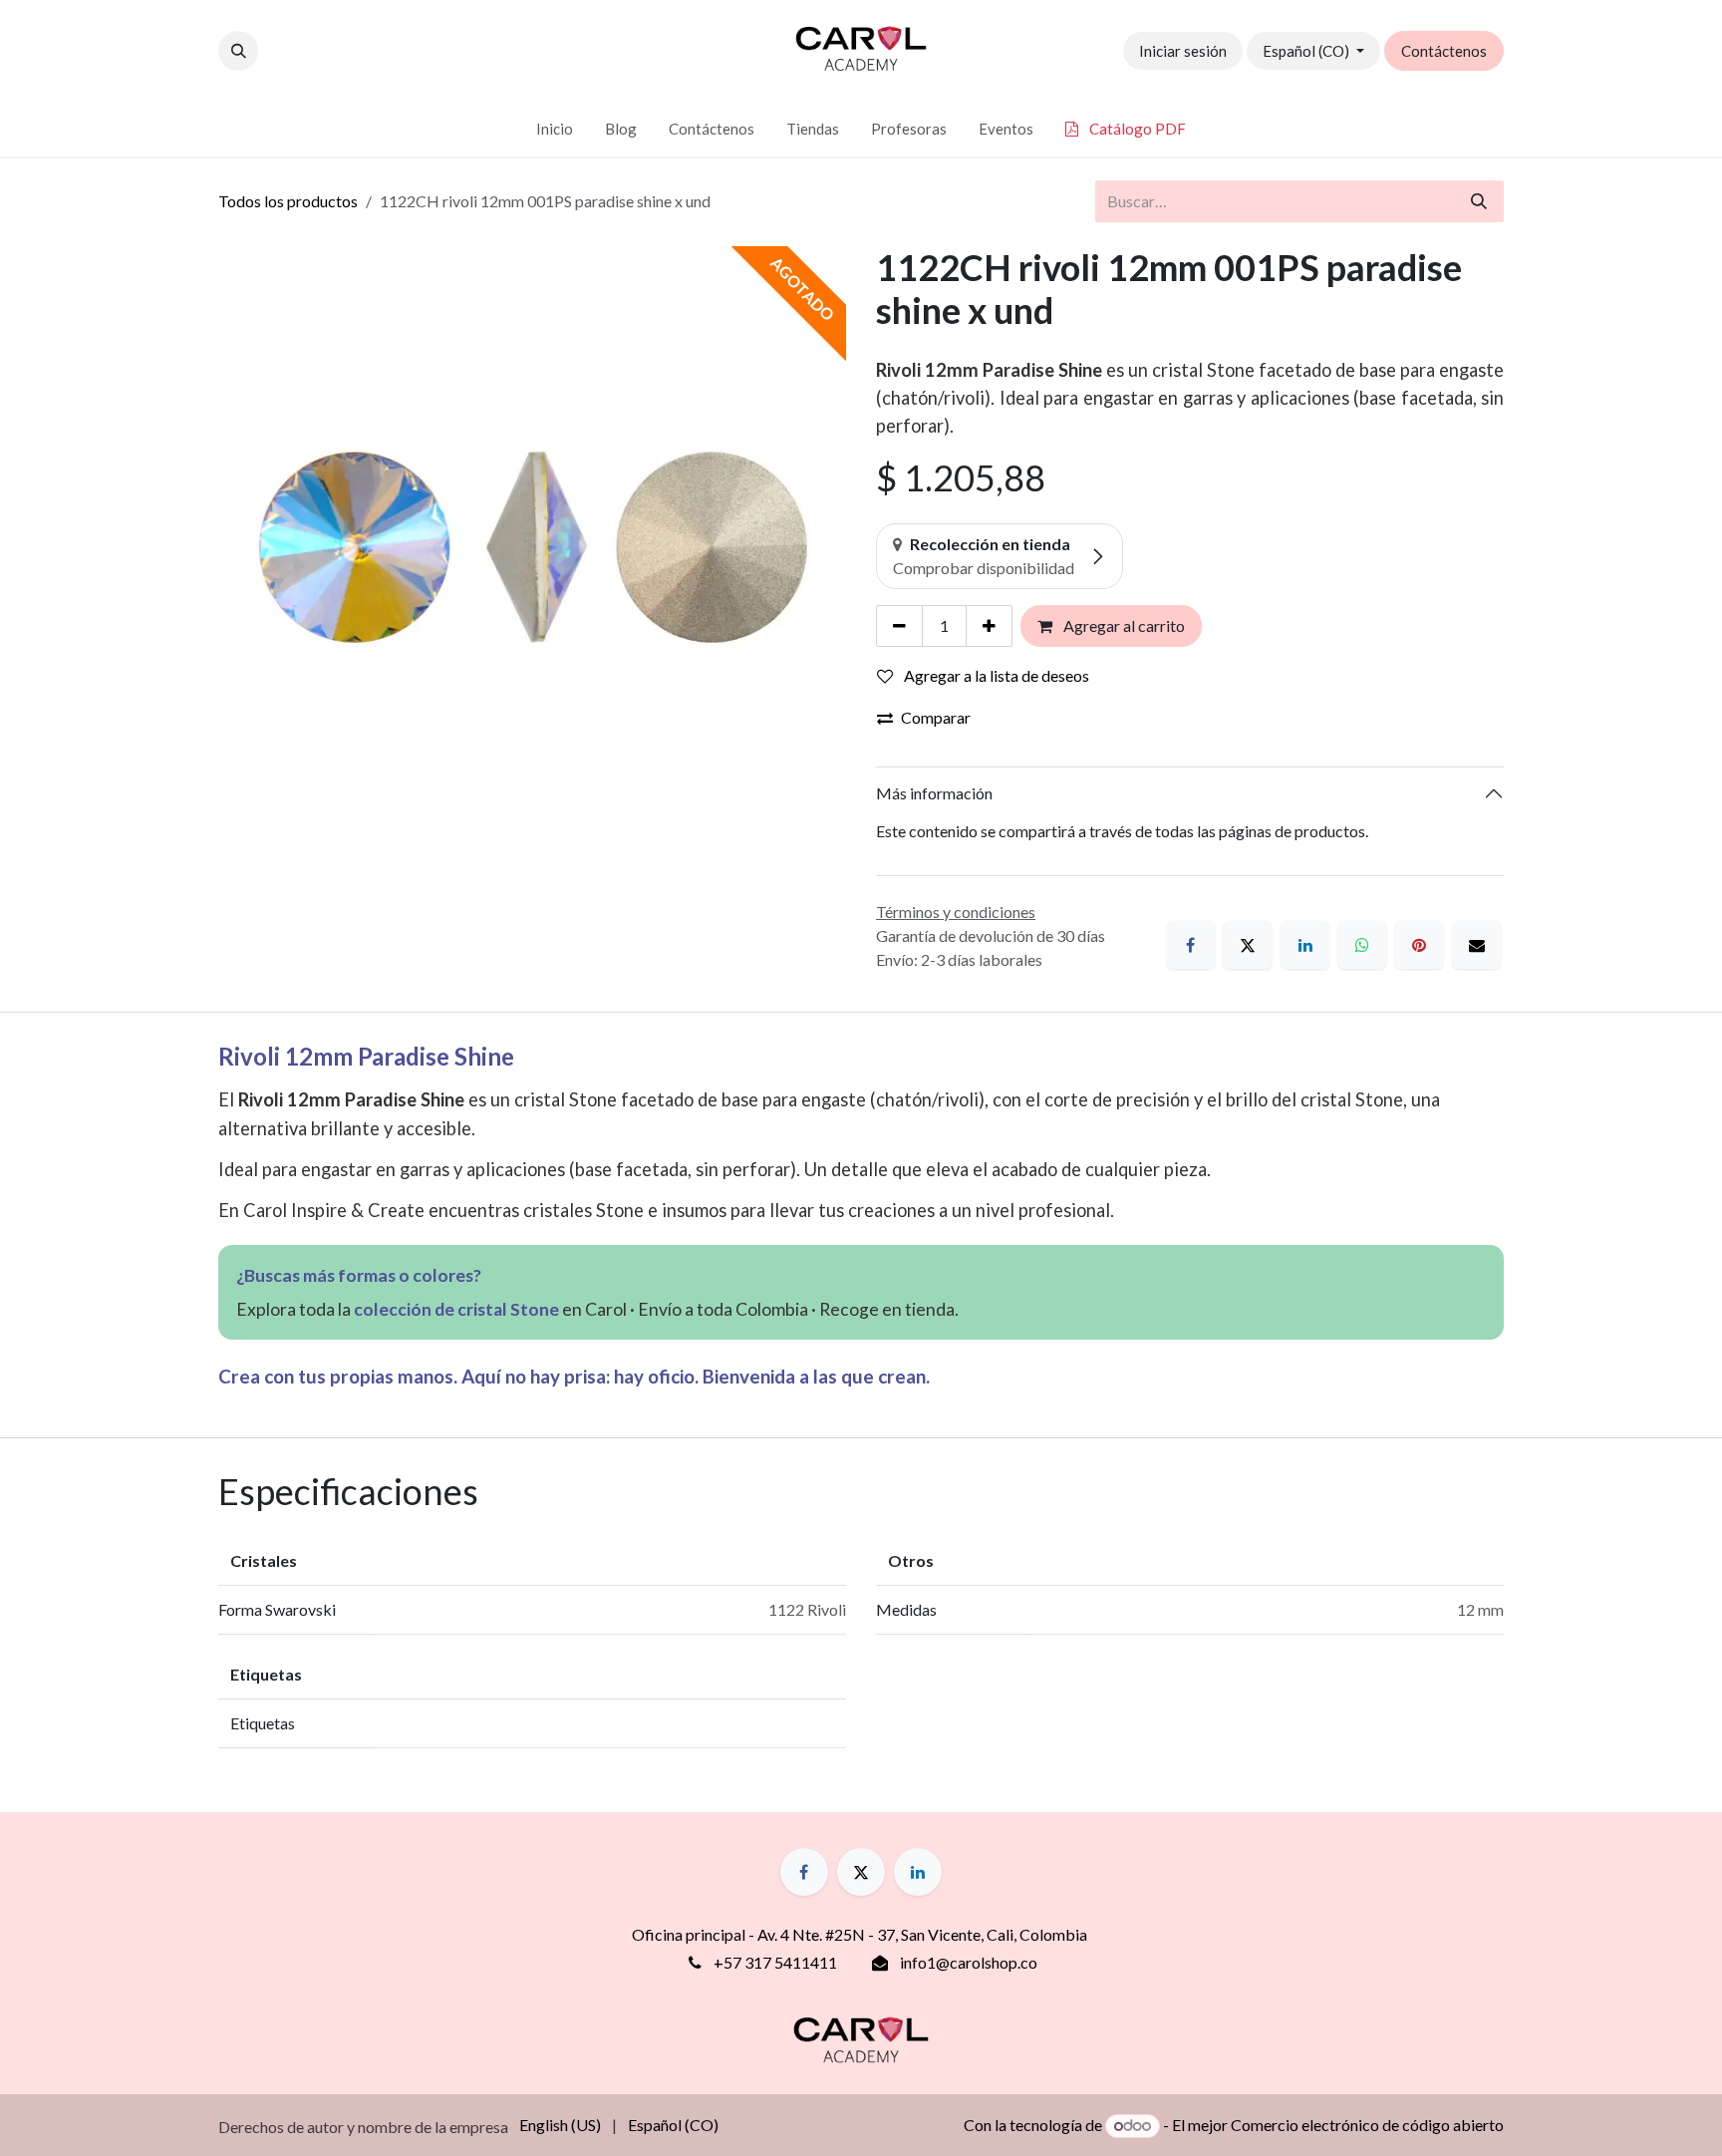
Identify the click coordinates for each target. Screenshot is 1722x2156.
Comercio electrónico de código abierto (1367, 2125)
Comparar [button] (936, 717)
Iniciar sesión (1183, 51)
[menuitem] (555, 129)
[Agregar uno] (989, 626)
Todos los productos (288, 201)
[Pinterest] (1419, 945)
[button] (238, 51)
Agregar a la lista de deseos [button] (995, 675)
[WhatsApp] (1362, 945)
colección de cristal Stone (456, 1309)
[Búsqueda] (1479, 201)
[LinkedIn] (1305, 945)
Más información (934, 793)
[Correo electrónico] (1477, 945)
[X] (1248, 945)
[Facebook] (1191, 945)
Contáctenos (1444, 51)
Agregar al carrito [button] (1123, 625)
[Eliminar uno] (899, 626)
